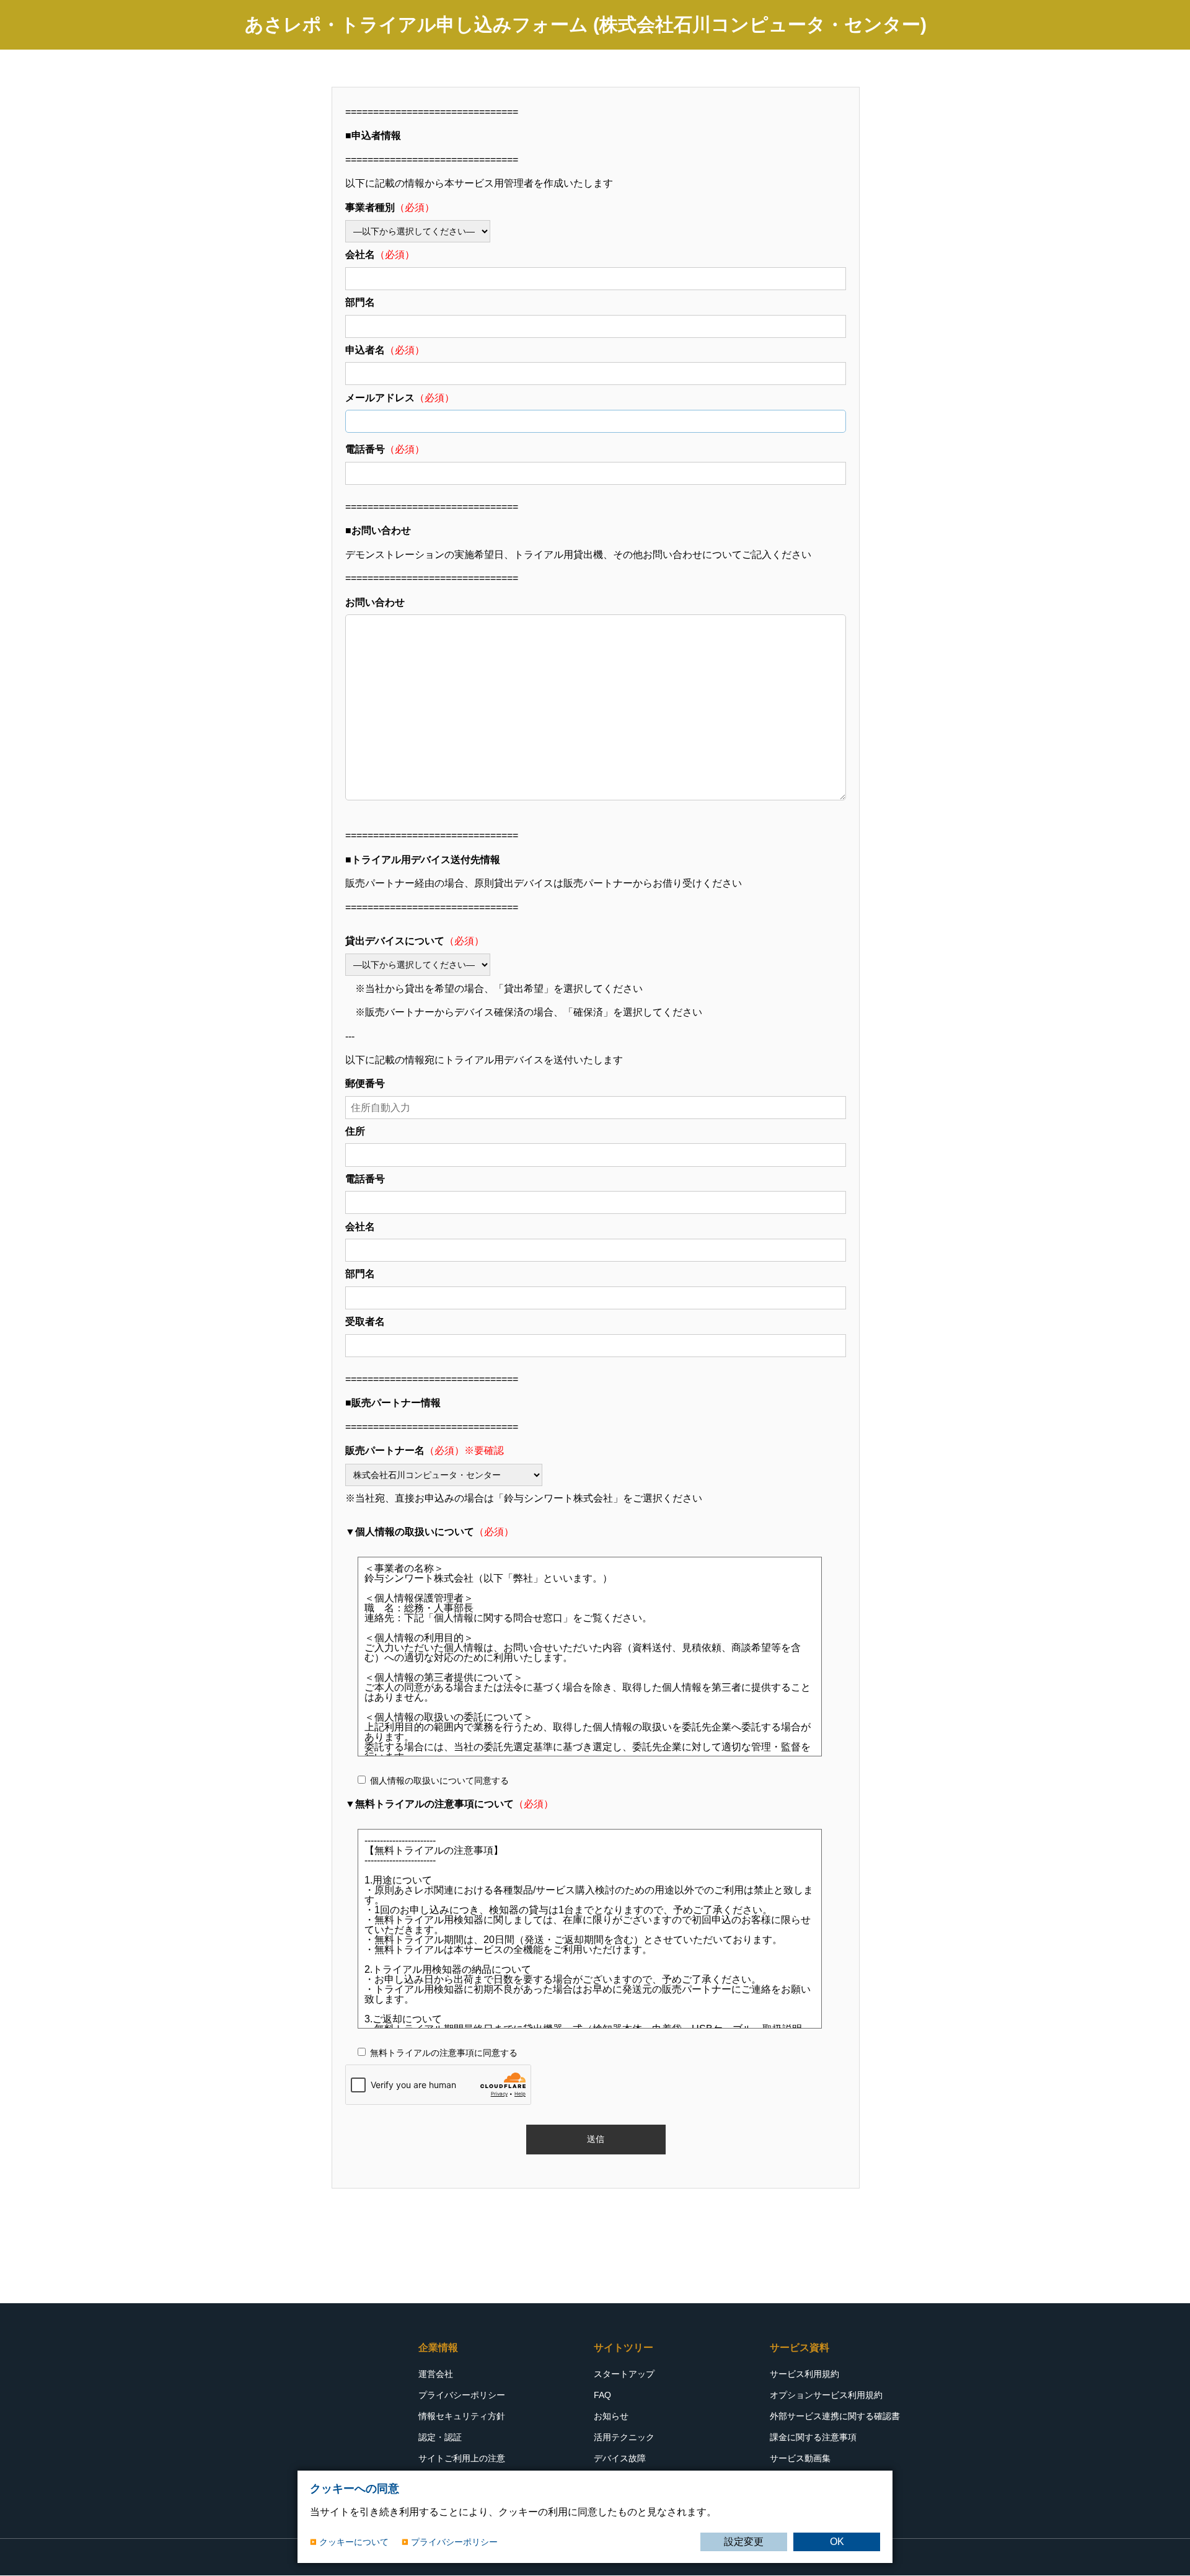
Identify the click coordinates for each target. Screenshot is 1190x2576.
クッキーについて (354, 2542)
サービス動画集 (800, 2458)
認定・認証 (440, 2437)
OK (837, 2542)
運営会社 (436, 2374)
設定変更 (744, 2542)
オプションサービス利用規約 (826, 2395)
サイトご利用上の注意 (462, 2458)
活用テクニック (624, 2437)
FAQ (602, 2395)
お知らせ (611, 2416)
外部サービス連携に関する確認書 (835, 2416)
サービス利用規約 (804, 2374)
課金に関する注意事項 (813, 2437)
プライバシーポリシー (462, 2395)
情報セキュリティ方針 (462, 2416)
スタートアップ (624, 2374)
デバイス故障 (620, 2458)
